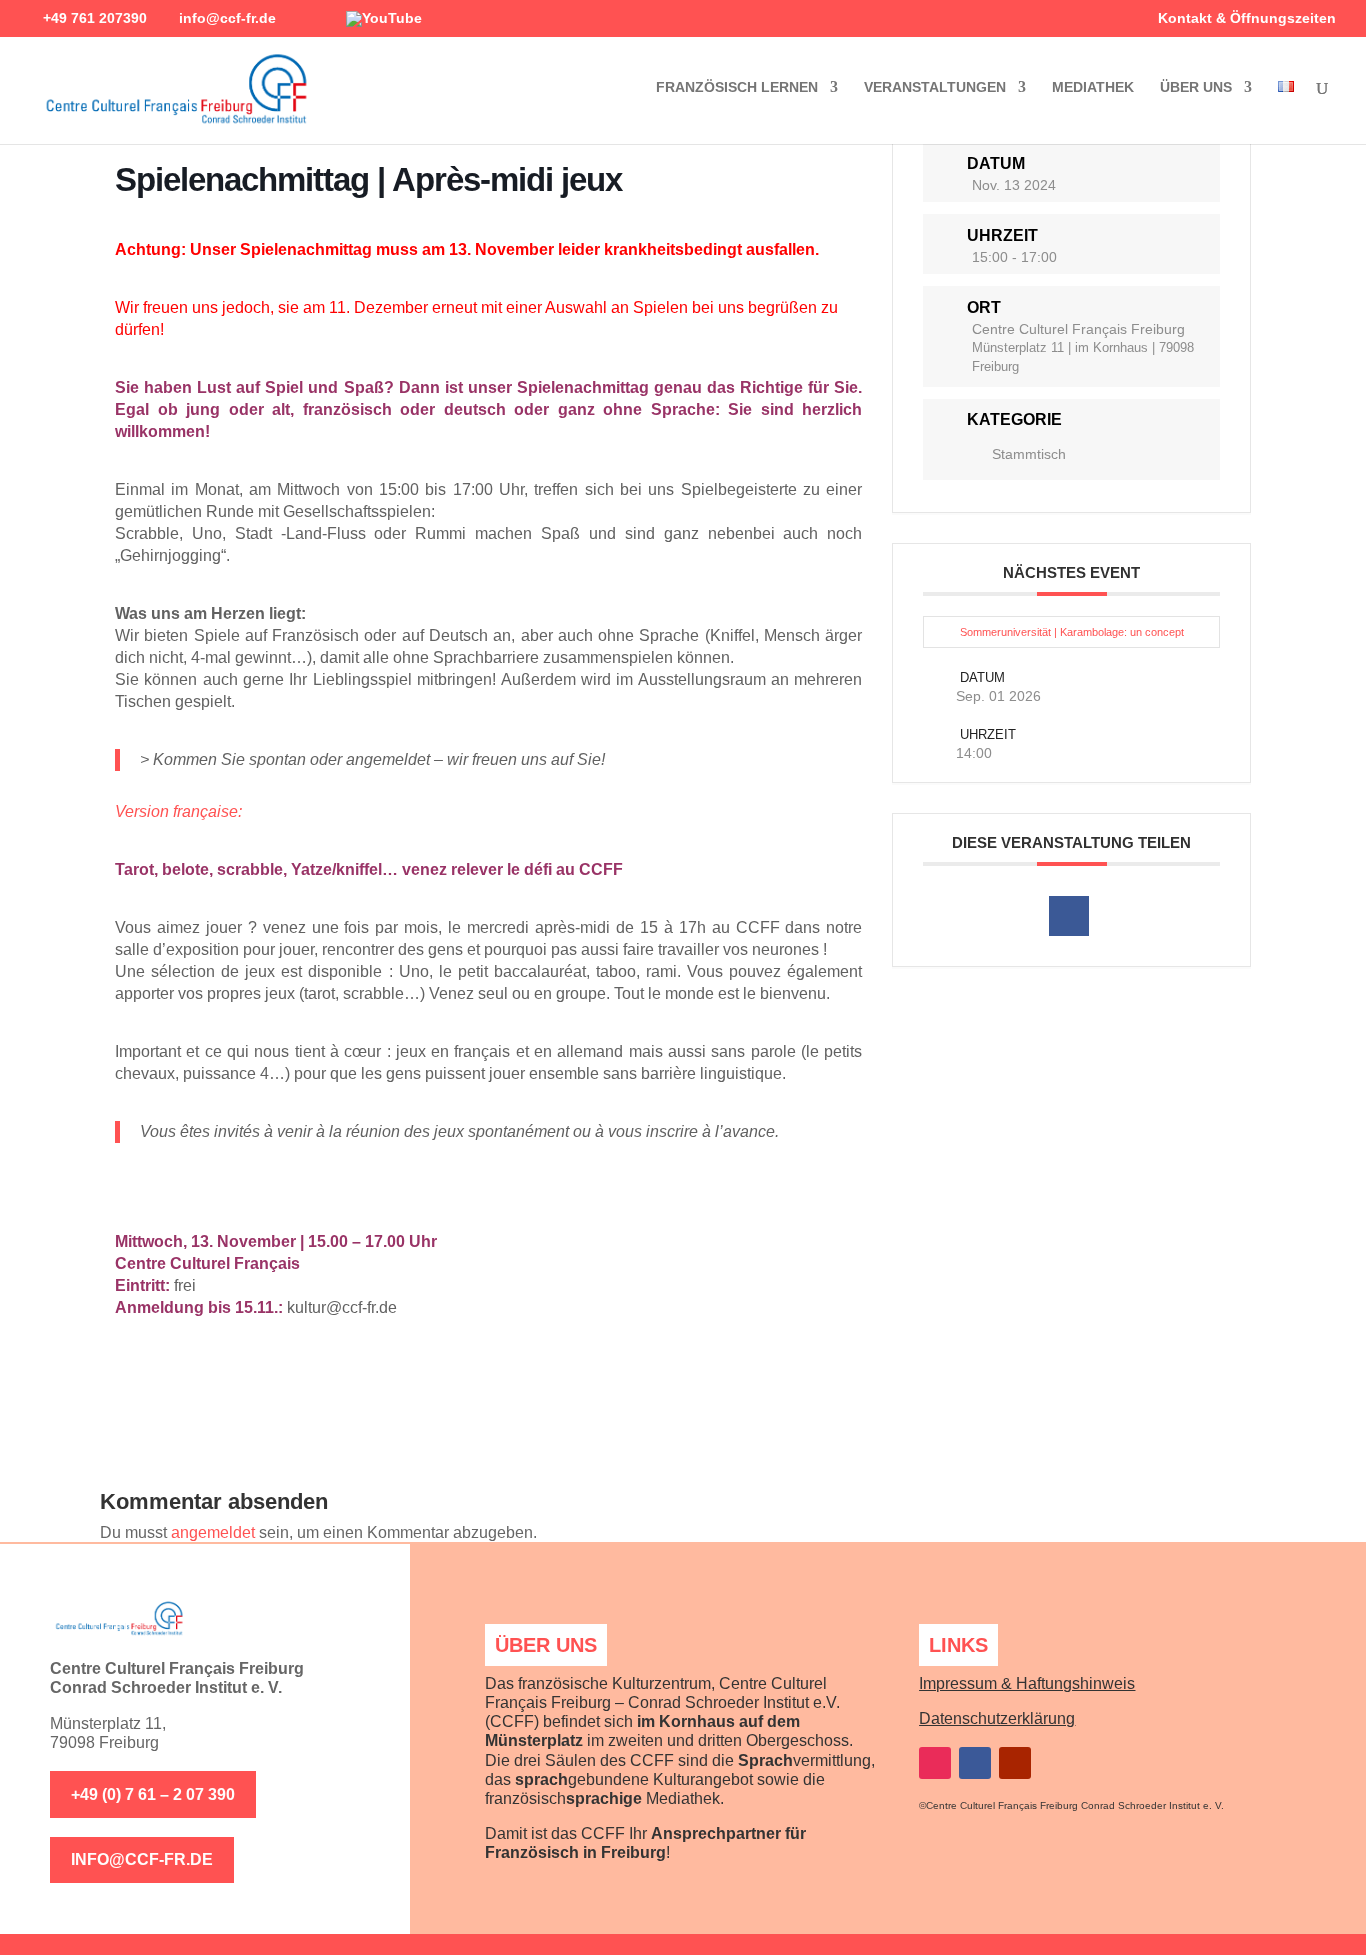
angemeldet (213, 1532)
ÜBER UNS (1196, 87)
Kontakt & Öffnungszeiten (1247, 18)
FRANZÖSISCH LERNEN (737, 87)
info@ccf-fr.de (142, 1859)
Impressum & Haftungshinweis (1027, 1683)
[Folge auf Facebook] (975, 1763)
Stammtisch (1029, 454)
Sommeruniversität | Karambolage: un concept (1072, 632)
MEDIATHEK (1093, 87)
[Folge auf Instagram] (935, 1763)
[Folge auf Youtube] (1015, 1763)
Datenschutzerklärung (997, 1718)
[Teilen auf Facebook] (1069, 916)
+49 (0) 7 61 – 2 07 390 (153, 1794)
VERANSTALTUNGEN (935, 87)
